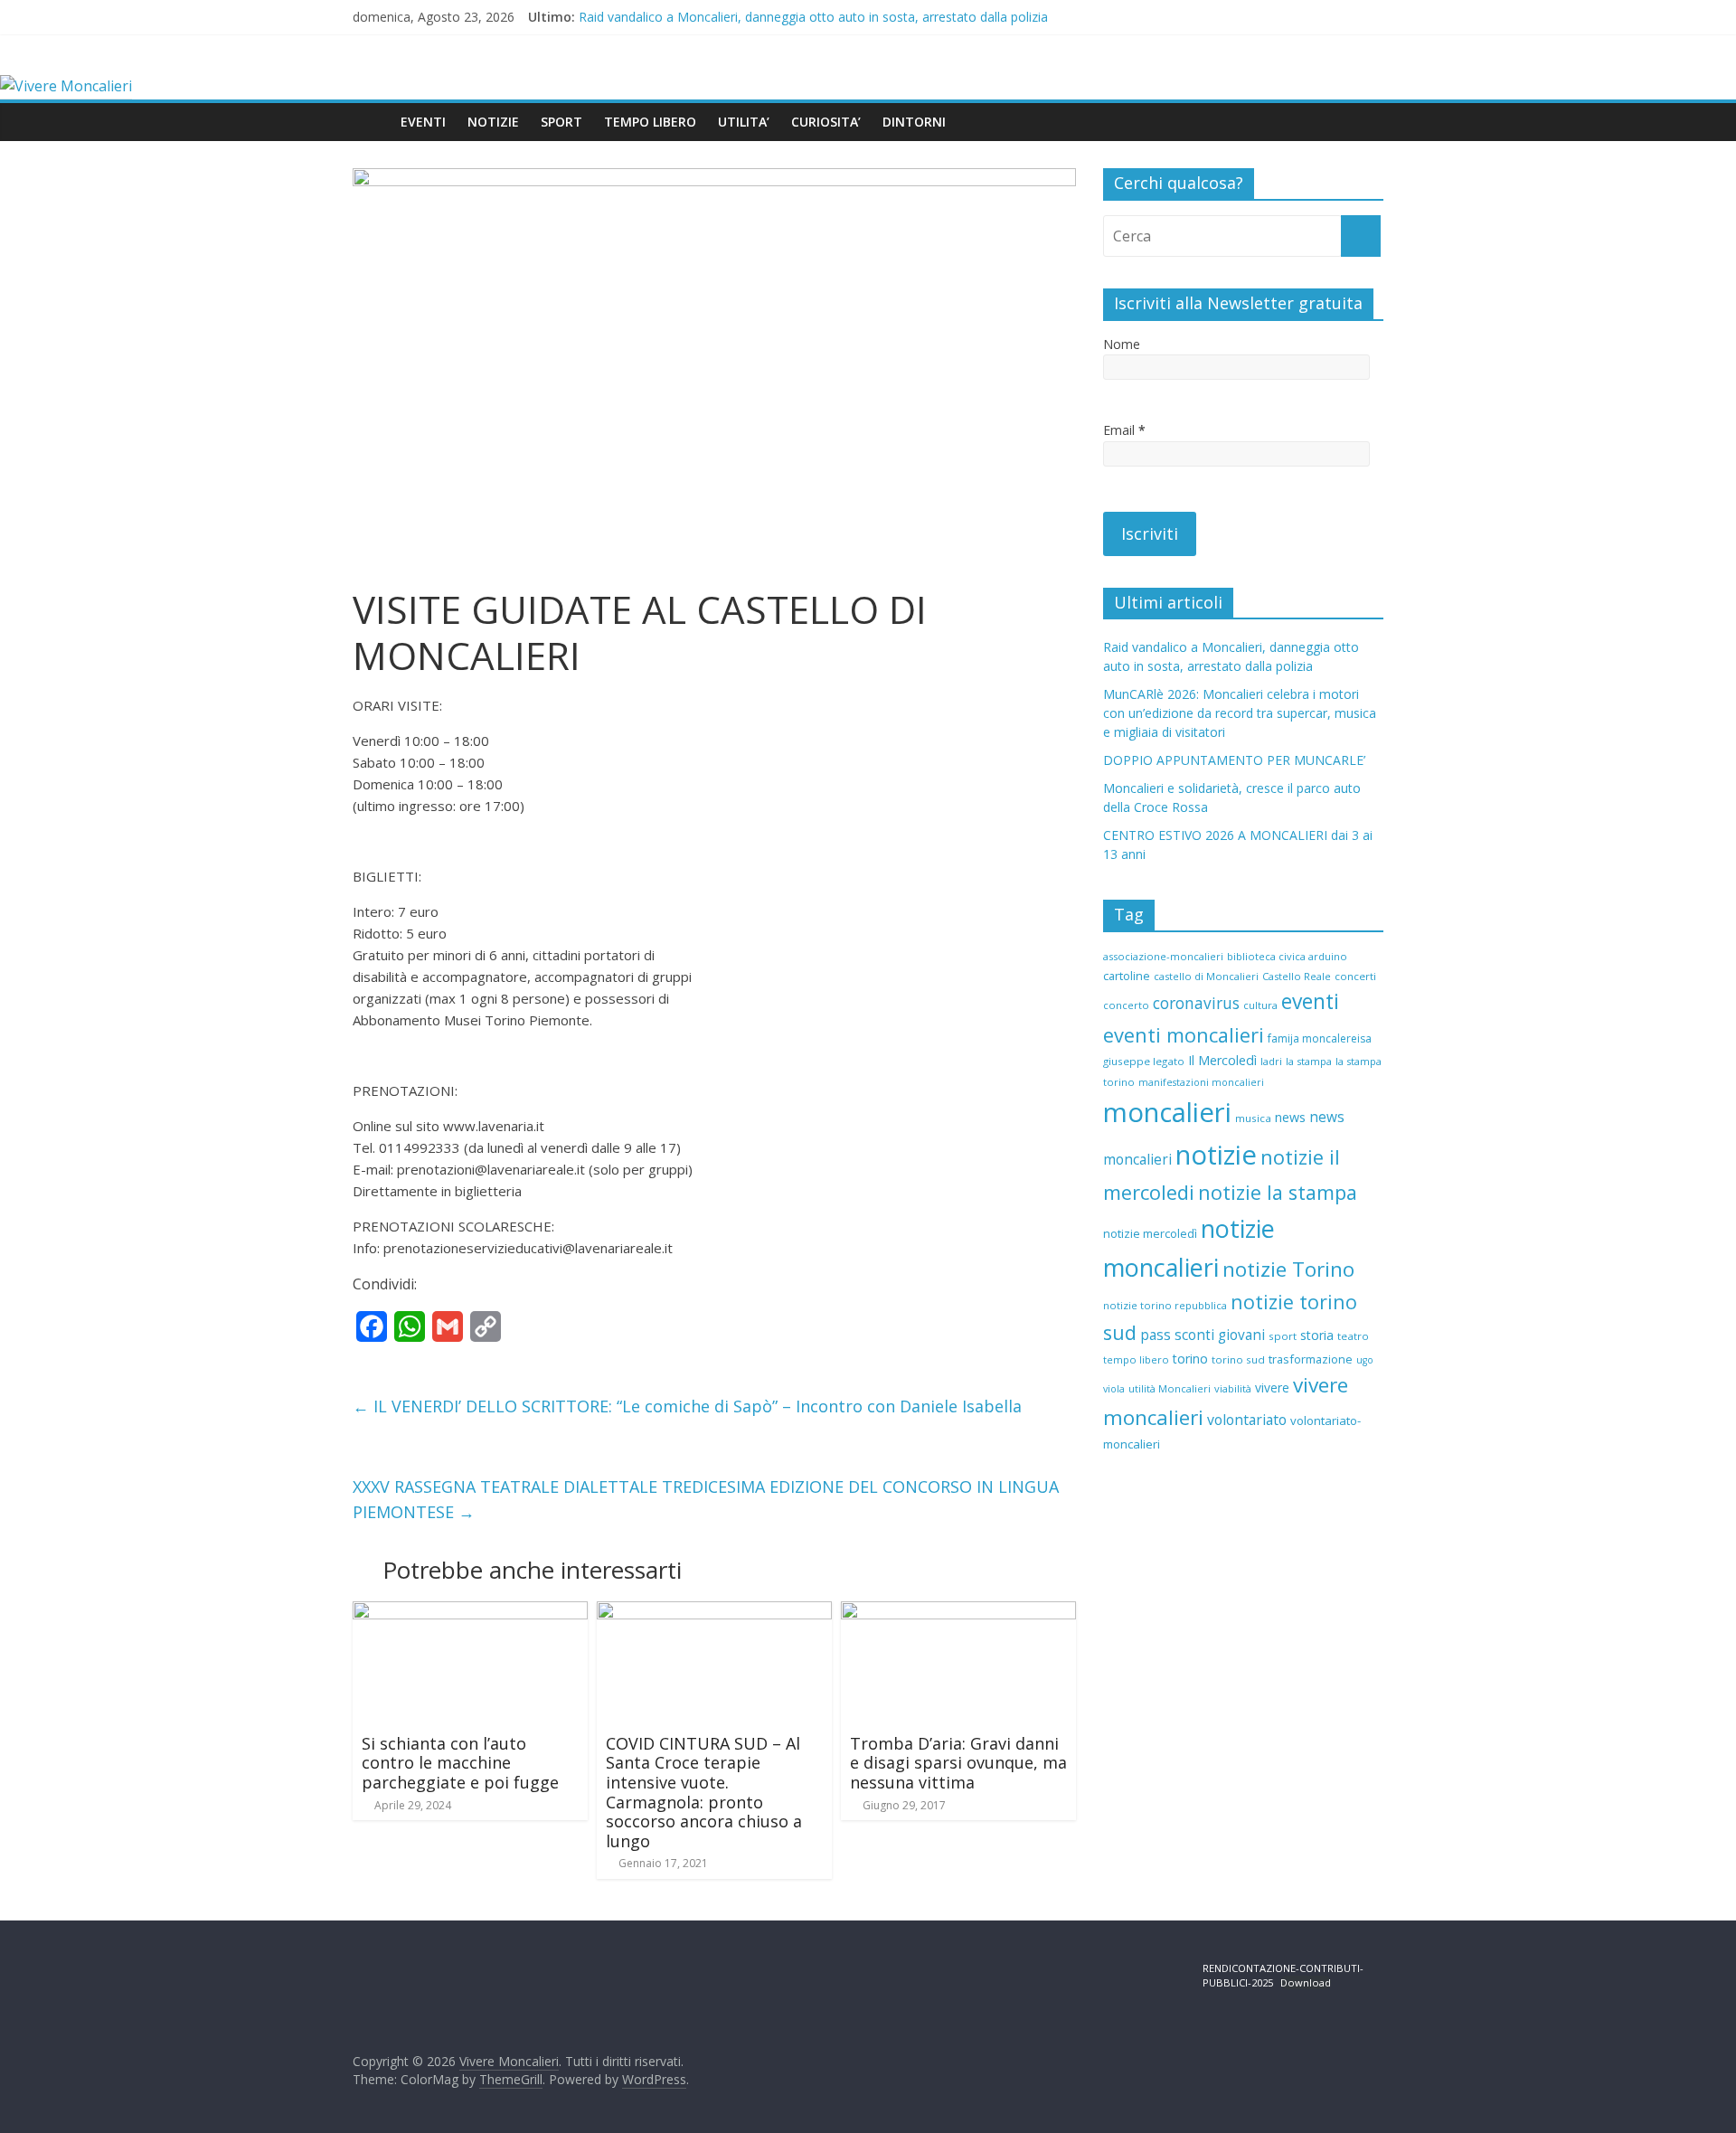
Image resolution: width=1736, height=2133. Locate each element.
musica (1253, 1118)
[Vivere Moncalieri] (66, 86)
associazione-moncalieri (1163, 956)
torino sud (1238, 1359)
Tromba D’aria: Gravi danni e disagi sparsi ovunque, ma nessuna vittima (958, 1763)
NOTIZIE (493, 122)
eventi (1310, 1001)
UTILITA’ (744, 122)
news (1290, 1117)
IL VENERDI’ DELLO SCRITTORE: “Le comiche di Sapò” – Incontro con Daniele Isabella (687, 1406)
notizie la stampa (1278, 1192)
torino (1190, 1359)
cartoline (1127, 976)
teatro (1353, 1336)
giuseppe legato (1144, 1061)
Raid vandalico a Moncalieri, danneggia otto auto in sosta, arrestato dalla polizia (813, 17)
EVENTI (423, 122)
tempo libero (1136, 1359)
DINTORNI (914, 122)
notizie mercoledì (1150, 1233)
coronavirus (1196, 1003)
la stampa (1309, 1061)
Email (1124, 430)
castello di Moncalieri (1206, 976)
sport (1283, 1336)
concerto (1126, 1005)
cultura (1260, 1005)
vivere (1272, 1387)
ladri (1271, 1061)
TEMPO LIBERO (650, 122)
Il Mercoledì (1222, 1060)
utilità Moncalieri (1170, 1388)
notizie (1216, 1155)
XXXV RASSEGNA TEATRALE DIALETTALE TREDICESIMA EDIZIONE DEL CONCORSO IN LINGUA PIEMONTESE (706, 1500)
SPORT (561, 122)
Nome (1122, 344)
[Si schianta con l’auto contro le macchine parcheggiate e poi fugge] (470, 1612)
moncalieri (1167, 1112)
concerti (1355, 976)
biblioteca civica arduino (1287, 956)
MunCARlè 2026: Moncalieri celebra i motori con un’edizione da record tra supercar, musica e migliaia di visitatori (1240, 713)
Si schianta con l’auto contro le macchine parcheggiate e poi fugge (460, 1763)
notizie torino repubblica (1165, 1305)
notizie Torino (1288, 1269)
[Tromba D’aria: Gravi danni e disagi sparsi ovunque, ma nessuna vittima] (958, 1612)
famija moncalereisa (1320, 1038)
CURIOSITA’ (826, 122)
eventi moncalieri (1184, 1035)
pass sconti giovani (1203, 1335)
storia (1317, 1335)
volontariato (1247, 1420)
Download (1306, 1982)
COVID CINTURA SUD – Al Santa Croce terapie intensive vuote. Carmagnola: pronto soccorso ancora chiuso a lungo (704, 1792)
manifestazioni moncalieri (1201, 1082)
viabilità (1233, 1388)
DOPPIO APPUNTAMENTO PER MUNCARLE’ (1234, 760)
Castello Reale (1297, 976)
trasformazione (1311, 1359)
